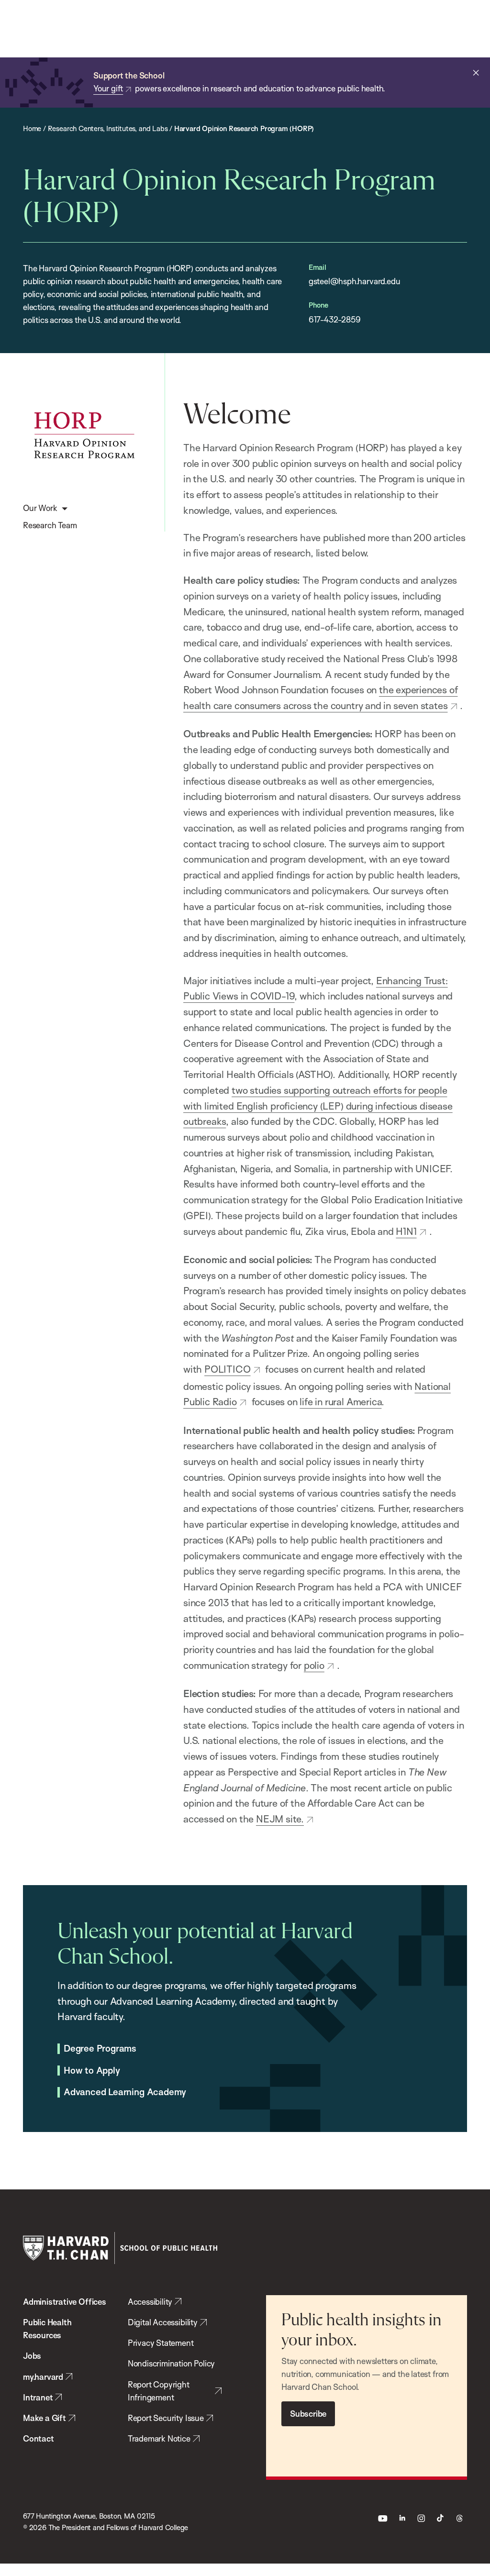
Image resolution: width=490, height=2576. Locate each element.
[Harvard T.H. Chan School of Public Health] (120, 2248)
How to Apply (92, 2071)
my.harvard (43, 2377)
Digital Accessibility (163, 2322)
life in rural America (340, 1401)
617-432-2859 (335, 319)
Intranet (38, 2397)
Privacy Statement (161, 2343)
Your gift (108, 88)
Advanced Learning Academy (125, 2092)
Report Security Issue (166, 2418)
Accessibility (150, 2302)
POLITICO (227, 1369)
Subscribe (308, 2414)
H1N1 (406, 1231)
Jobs (32, 2356)
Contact (39, 2438)
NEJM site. (280, 1819)
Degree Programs (100, 2049)
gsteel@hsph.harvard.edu (355, 281)
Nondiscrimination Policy (171, 2363)
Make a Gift (45, 2418)
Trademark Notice (159, 2438)
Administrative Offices (65, 2302)
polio (314, 1665)
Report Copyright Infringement (159, 2391)
